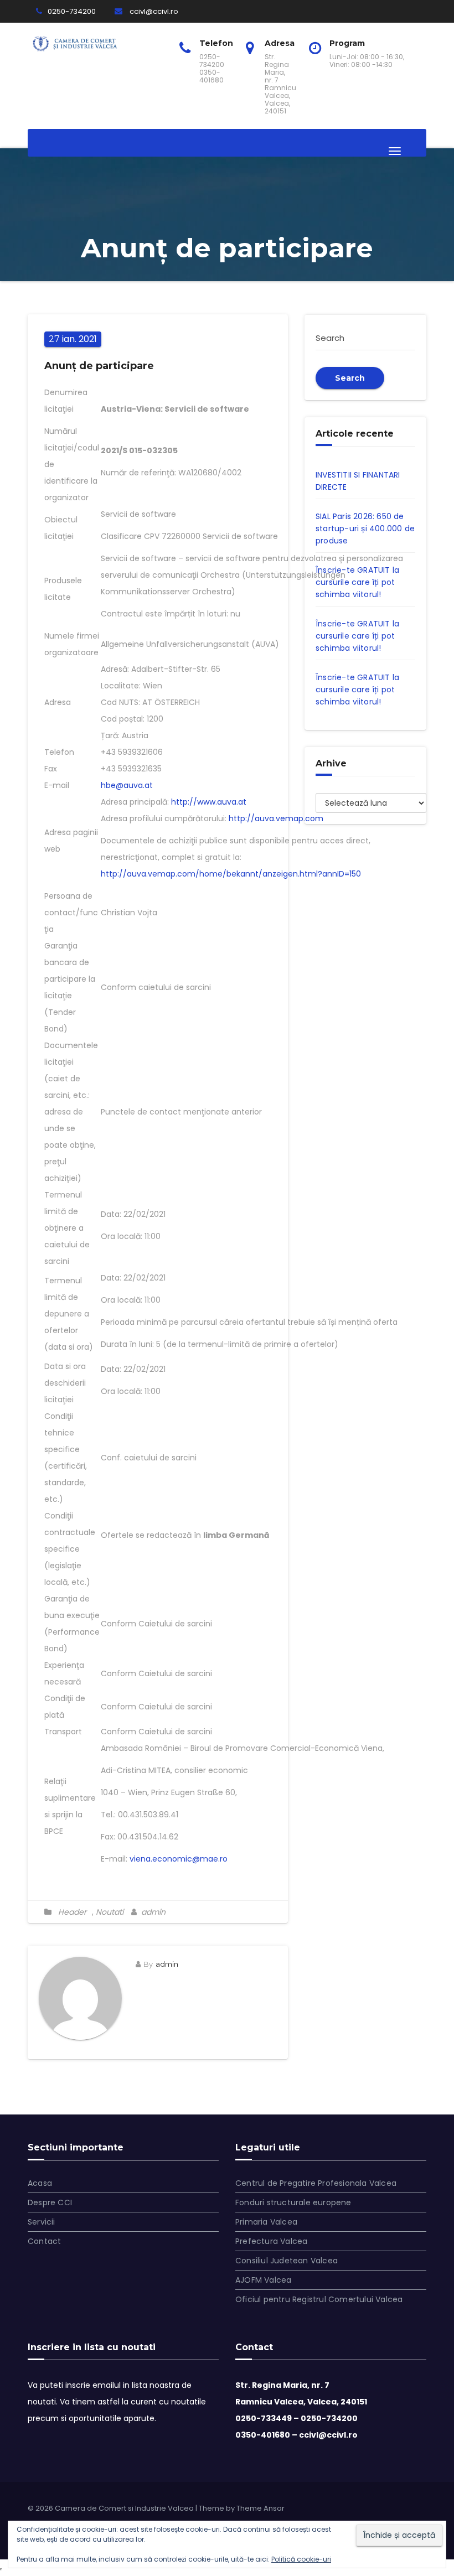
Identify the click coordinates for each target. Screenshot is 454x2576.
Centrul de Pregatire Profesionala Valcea (316, 2183)
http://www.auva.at (209, 802)
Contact (44, 2241)
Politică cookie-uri (301, 2559)
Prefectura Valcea (271, 2241)
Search (350, 378)
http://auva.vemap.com (276, 818)
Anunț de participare (99, 366)
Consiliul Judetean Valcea (287, 2261)
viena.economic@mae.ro (179, 1859)
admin (152, 1912)
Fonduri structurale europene (293, 2202)
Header (72, 1912)
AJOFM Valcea (263, 2280)
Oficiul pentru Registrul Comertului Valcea (319, 2299)
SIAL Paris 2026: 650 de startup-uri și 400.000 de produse (365, 528)
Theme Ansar (260, 2508)
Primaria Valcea (266, 2222)
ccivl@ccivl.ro (153, 11)
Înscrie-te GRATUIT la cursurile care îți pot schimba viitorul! (357, 582)
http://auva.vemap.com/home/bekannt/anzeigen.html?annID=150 (231, 874)
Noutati (110, 1912)
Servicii (42, 2222)
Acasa (40, 2183)
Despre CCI (50, 2202)
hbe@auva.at (127, 785)
